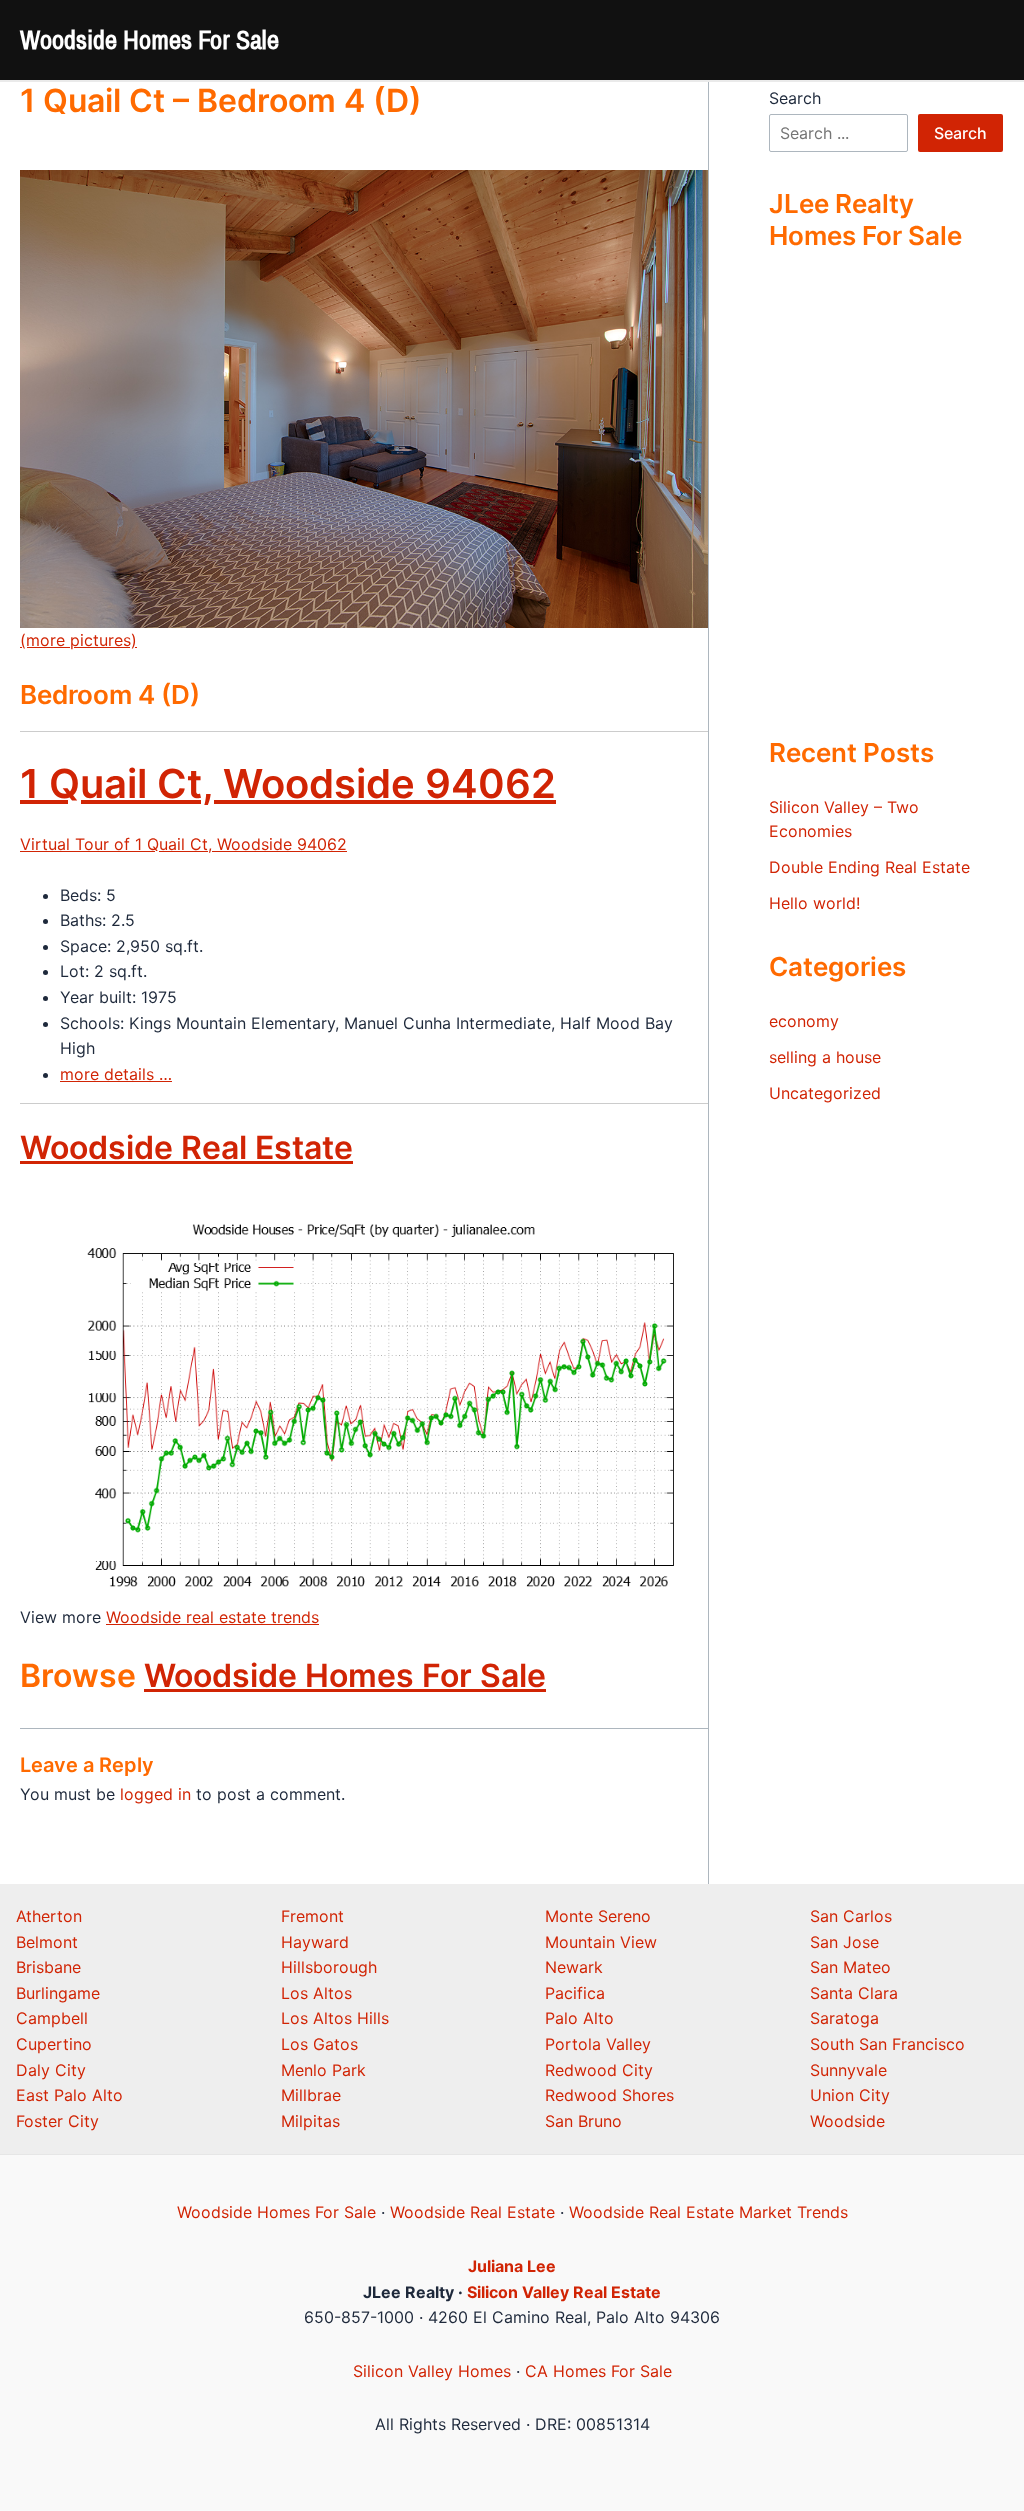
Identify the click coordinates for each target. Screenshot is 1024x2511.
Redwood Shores (609, 2095)
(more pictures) (78, 640)
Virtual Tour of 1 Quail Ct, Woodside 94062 (183, 844)
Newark (574, 1967)
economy (804, 1021)
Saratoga (844, 2018)
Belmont (47, 1942)
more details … (116, 1074)
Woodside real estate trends (212, 1617)
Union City (850, 2095)
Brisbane (48, 1967)
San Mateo (850, 1967)
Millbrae (311, 2095)
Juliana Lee (512, 2266)
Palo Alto (579, 2018)
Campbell (52, 2018)
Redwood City (599, 2070)
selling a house (825, 1057)
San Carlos (851, 1916)
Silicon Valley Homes (432, 2371)
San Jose (844, 1942)
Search (795, 98)
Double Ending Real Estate (869, 867)
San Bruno (583, 2121)
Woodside (847, 2121)
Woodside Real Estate (186, 1147)
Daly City (51, 2070)
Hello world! (814, 903)
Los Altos (316, 1993)
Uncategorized (825, 1093)
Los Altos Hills (335, 2018)
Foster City (57, 2121)
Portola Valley (598, 2044)
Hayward (315, 1942)
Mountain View (601, 1942)
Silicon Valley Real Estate (564, 2292)
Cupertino (54, 2044)
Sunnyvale (848, 2070)
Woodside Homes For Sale (149, 39)
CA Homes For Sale (598, 2371)
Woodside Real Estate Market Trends (708, 2212)
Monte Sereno (598, 1916)
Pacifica (575, 1993)
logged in (155, 1794)
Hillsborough (329, 1967)
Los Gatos (319, 2044)
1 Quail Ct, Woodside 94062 (288, 783)
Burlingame (58, 1993)
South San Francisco (887, 2044)
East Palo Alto (69, 2095)
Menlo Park (323, 2070)
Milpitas (310, 2121)
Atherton (49, 1916)
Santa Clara (854, 1993)
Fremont (312, 1916)
